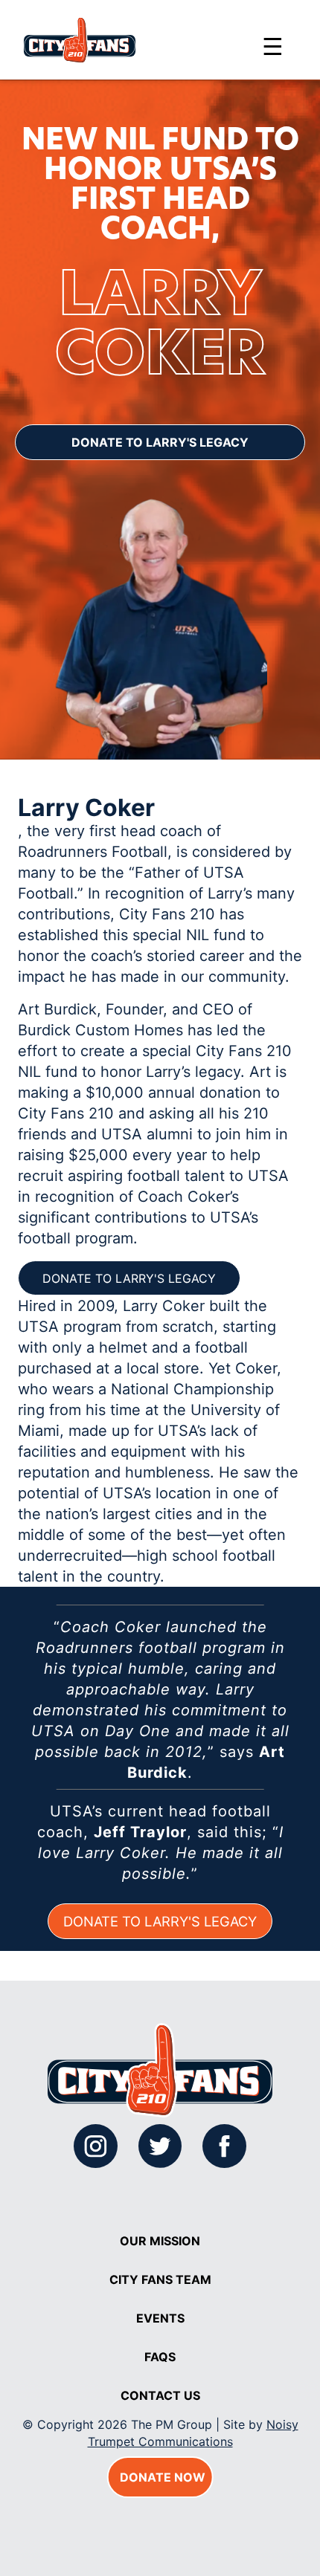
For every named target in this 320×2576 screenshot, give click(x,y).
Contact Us (160, 2395)
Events (160, 2318)
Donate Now (163, 2477)
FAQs (160, 2357)
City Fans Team (160, 2279)
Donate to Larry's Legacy (160, 442)
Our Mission (160, 2241)
